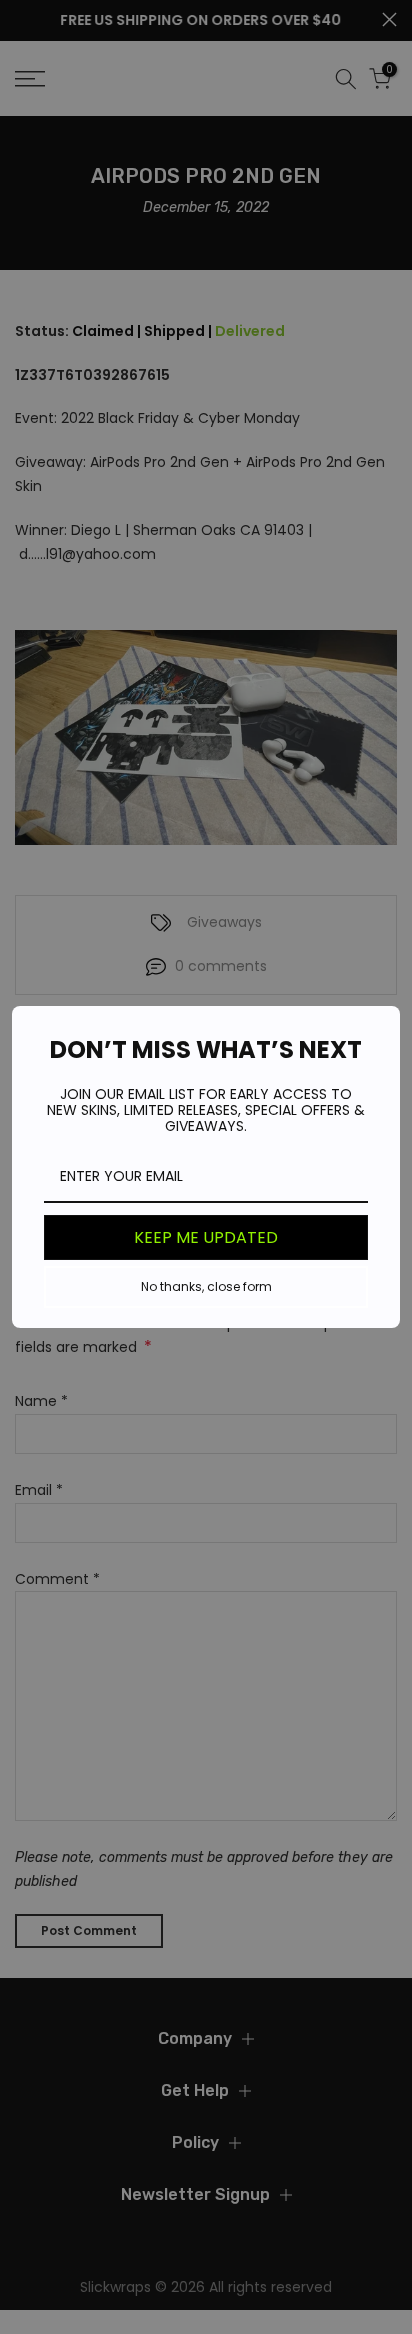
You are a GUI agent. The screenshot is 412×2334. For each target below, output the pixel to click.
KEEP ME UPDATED (206, 1237)
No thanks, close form (206, 1286)
